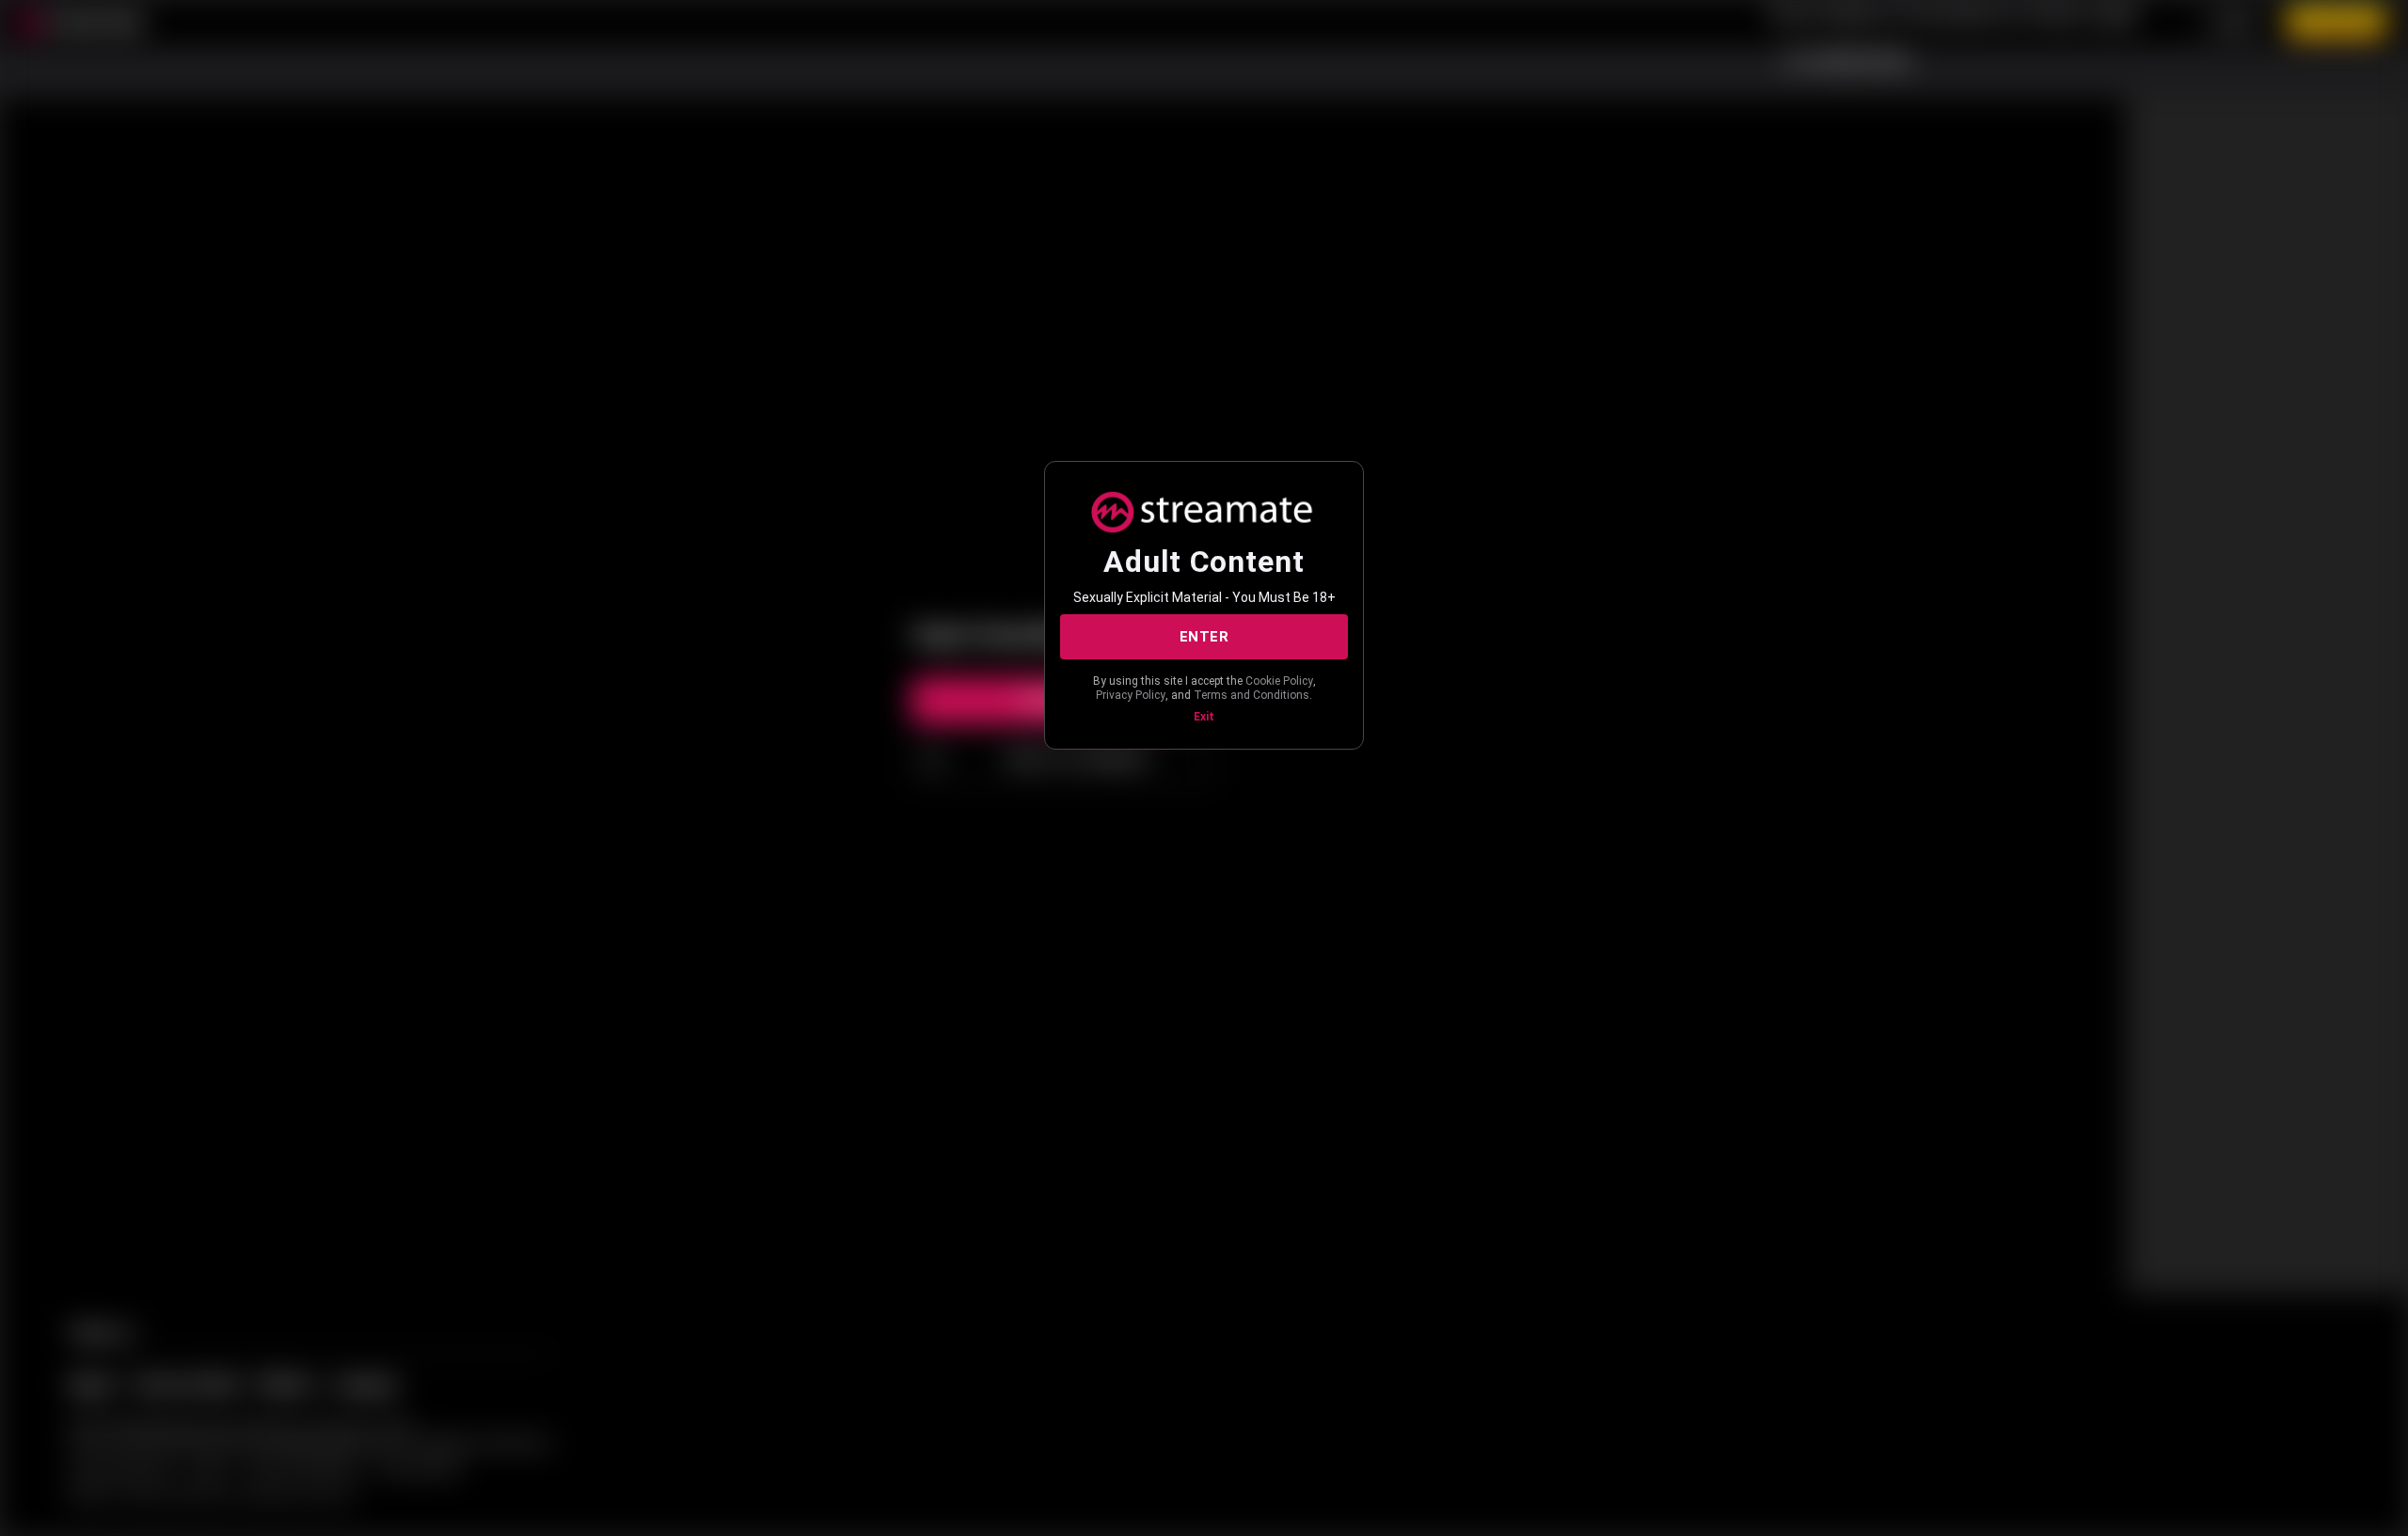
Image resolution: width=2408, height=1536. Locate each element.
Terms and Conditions (1252, 695)
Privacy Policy (1131, 695)
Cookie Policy (1279, 681)
